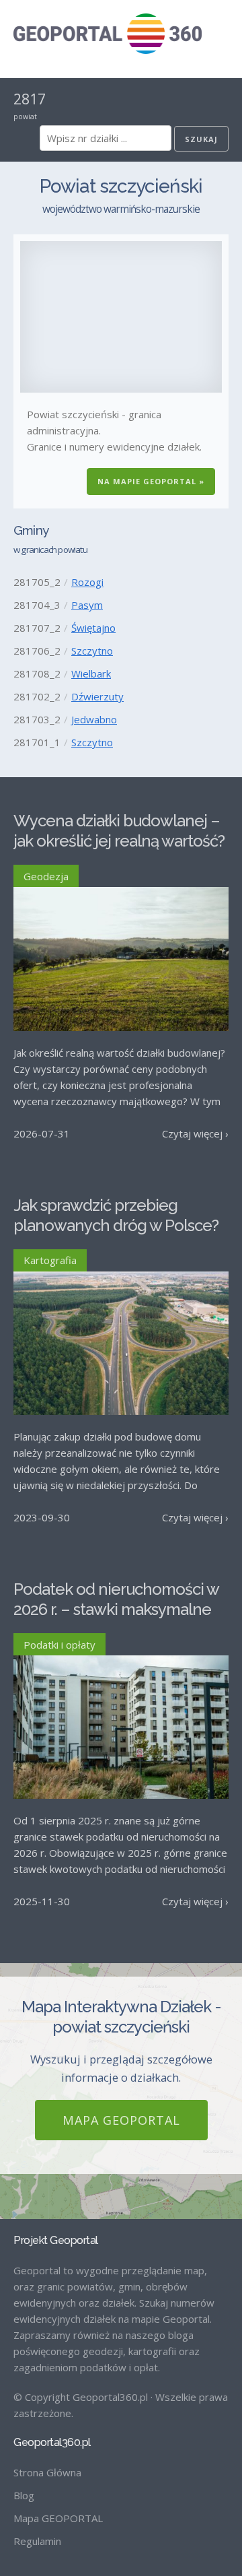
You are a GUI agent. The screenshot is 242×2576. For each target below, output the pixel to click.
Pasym (87, 605)
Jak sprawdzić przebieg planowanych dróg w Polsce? (116, 1215)
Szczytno (92, 651)
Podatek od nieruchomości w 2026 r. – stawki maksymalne (116, 1599)
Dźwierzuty (97, 696)
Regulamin (37, 2541)
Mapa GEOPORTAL (121, 2120)
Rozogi (87, 582)
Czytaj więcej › (195, 1133)
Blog (24, 2495)
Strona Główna (47, 2472)
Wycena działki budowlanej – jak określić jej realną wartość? (119, 831)
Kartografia (50, 1260)
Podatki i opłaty (59, 1645)
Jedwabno (94, 719)
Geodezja (46, 876)
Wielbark (91, 673)
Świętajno (93, 628)
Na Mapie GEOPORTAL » (151, 481)
